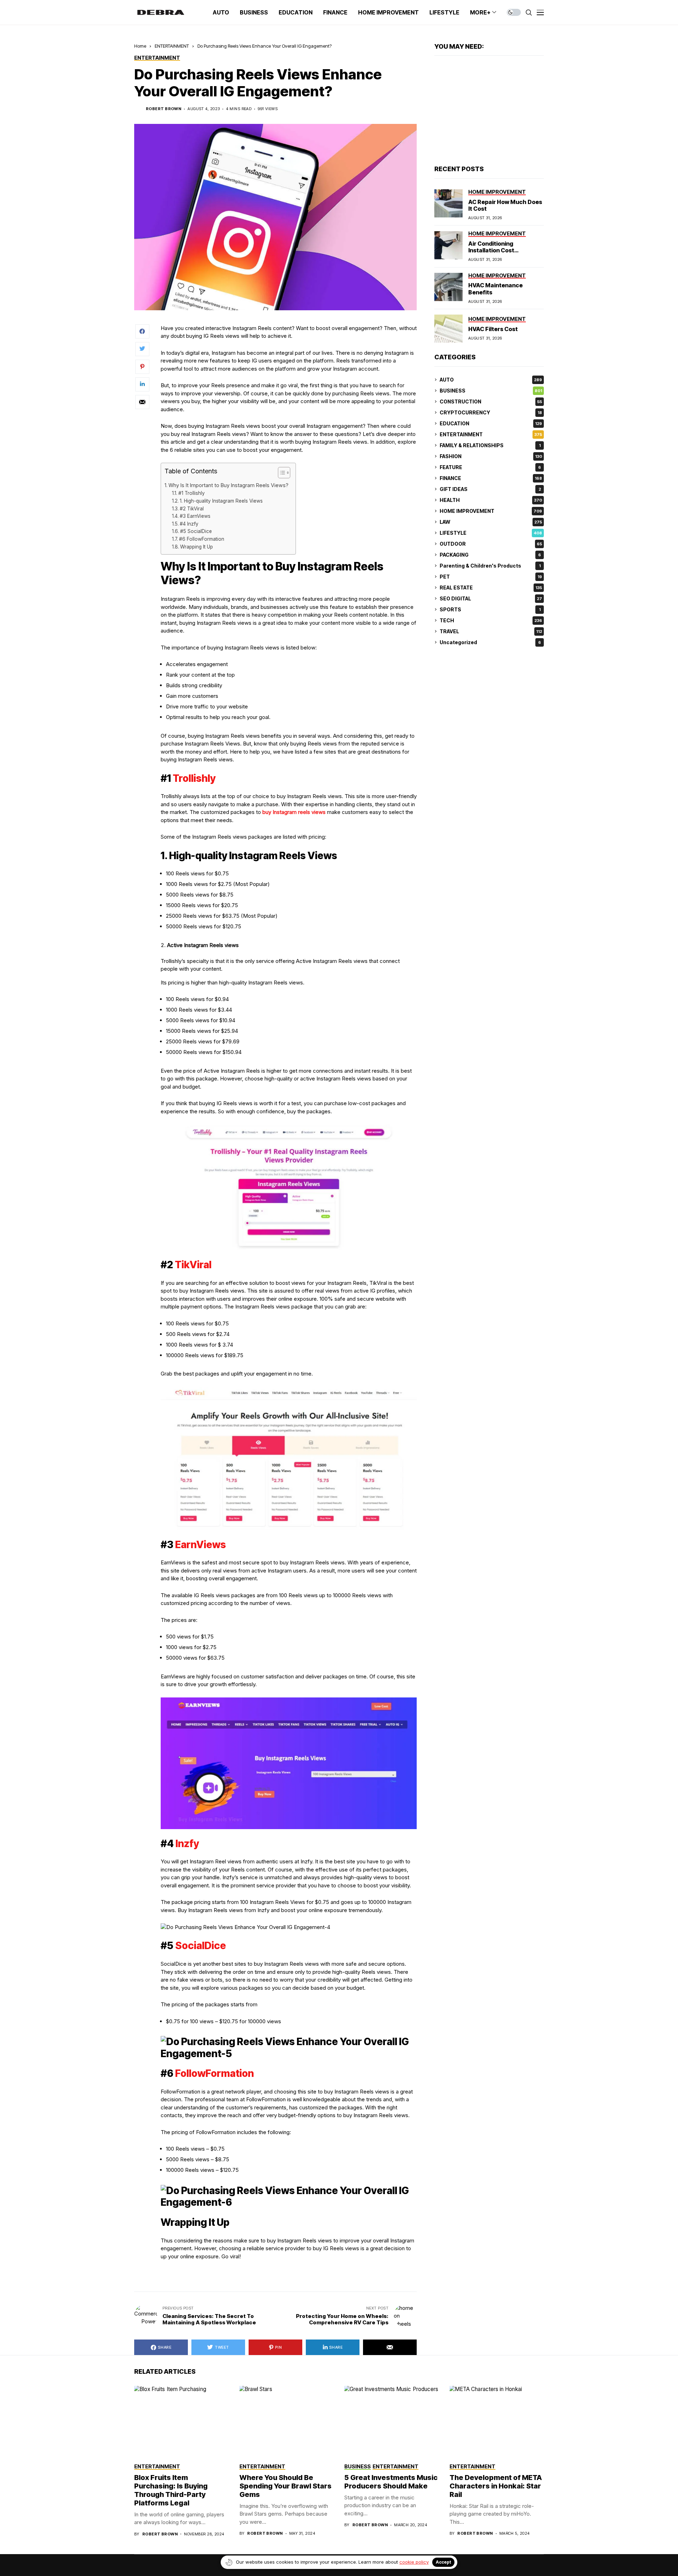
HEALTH (491, 500)
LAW (491, 522)
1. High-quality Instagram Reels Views (221, 501)
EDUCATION (491, 423)
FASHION (491, 456)
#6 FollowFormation (202, 539)
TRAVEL (491, 631)
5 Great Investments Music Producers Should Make (391, 2482)
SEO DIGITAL (491, 598)
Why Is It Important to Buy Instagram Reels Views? (228, 485)
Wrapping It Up (197, 547)
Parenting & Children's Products (490, 566)
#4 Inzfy (189, 524)
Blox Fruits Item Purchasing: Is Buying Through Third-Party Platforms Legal (171, 2490)
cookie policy (414, 2562)
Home (140, 46)
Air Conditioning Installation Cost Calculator (491, 250)
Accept (443, 2562)
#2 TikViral (192, 509)
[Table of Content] (284, 473)
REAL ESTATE (491, 588)
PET (491, 577)
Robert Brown (163, 109)
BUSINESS (491, 391)
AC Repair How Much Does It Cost (505, 205)
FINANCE (491, 478)
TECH (491, 620)
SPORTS (490, 609)
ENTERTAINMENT (172, 46)
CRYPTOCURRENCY (491, 412)
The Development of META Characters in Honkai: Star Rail (496, 2486)
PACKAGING (490, 555)
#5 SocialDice (196, 531)
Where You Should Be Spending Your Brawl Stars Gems (286, 2486)
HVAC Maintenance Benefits (495, 289)
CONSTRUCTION (491, 402)
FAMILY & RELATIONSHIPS (490, 445)
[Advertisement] (489, 111)
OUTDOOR (491, 544)
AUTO (491, 380)
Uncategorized (490, 642)
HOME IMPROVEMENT (491, 511)
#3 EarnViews (195, 516)
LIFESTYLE (491, 533)
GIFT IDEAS (490, 489)
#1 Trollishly (192, 493)
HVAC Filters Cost (493, 329)
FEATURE (490, 467)
